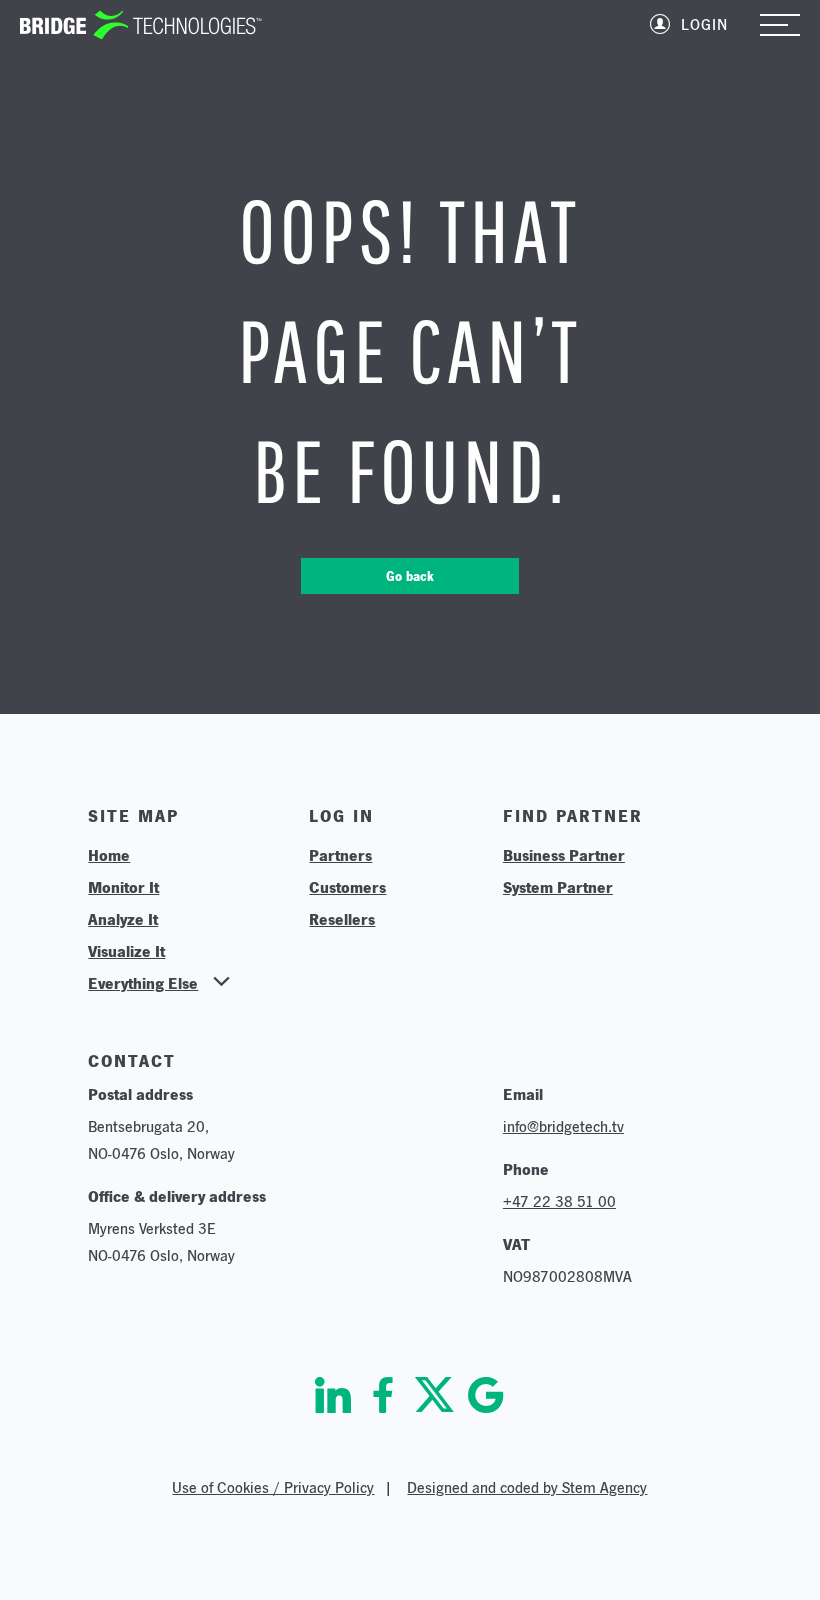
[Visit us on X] (434, 1395)
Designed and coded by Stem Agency (527, 1487)
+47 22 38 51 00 (559, 1201)
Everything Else (143, 983)
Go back (410, 576)
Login (704, 24)
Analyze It (123, 919)
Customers (347, 887)
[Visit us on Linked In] (333, 1395)
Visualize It (126, 951)
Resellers (342, 919)
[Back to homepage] (141, 25)
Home (109, 855)
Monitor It (123, 887)
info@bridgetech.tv (563, 1126)
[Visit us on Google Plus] (486, 1395)
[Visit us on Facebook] (383, 1395)
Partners (340, 855)
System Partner (558, 887)
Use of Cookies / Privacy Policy (273, 1487)
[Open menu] (780, 26)
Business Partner (564, 855)
